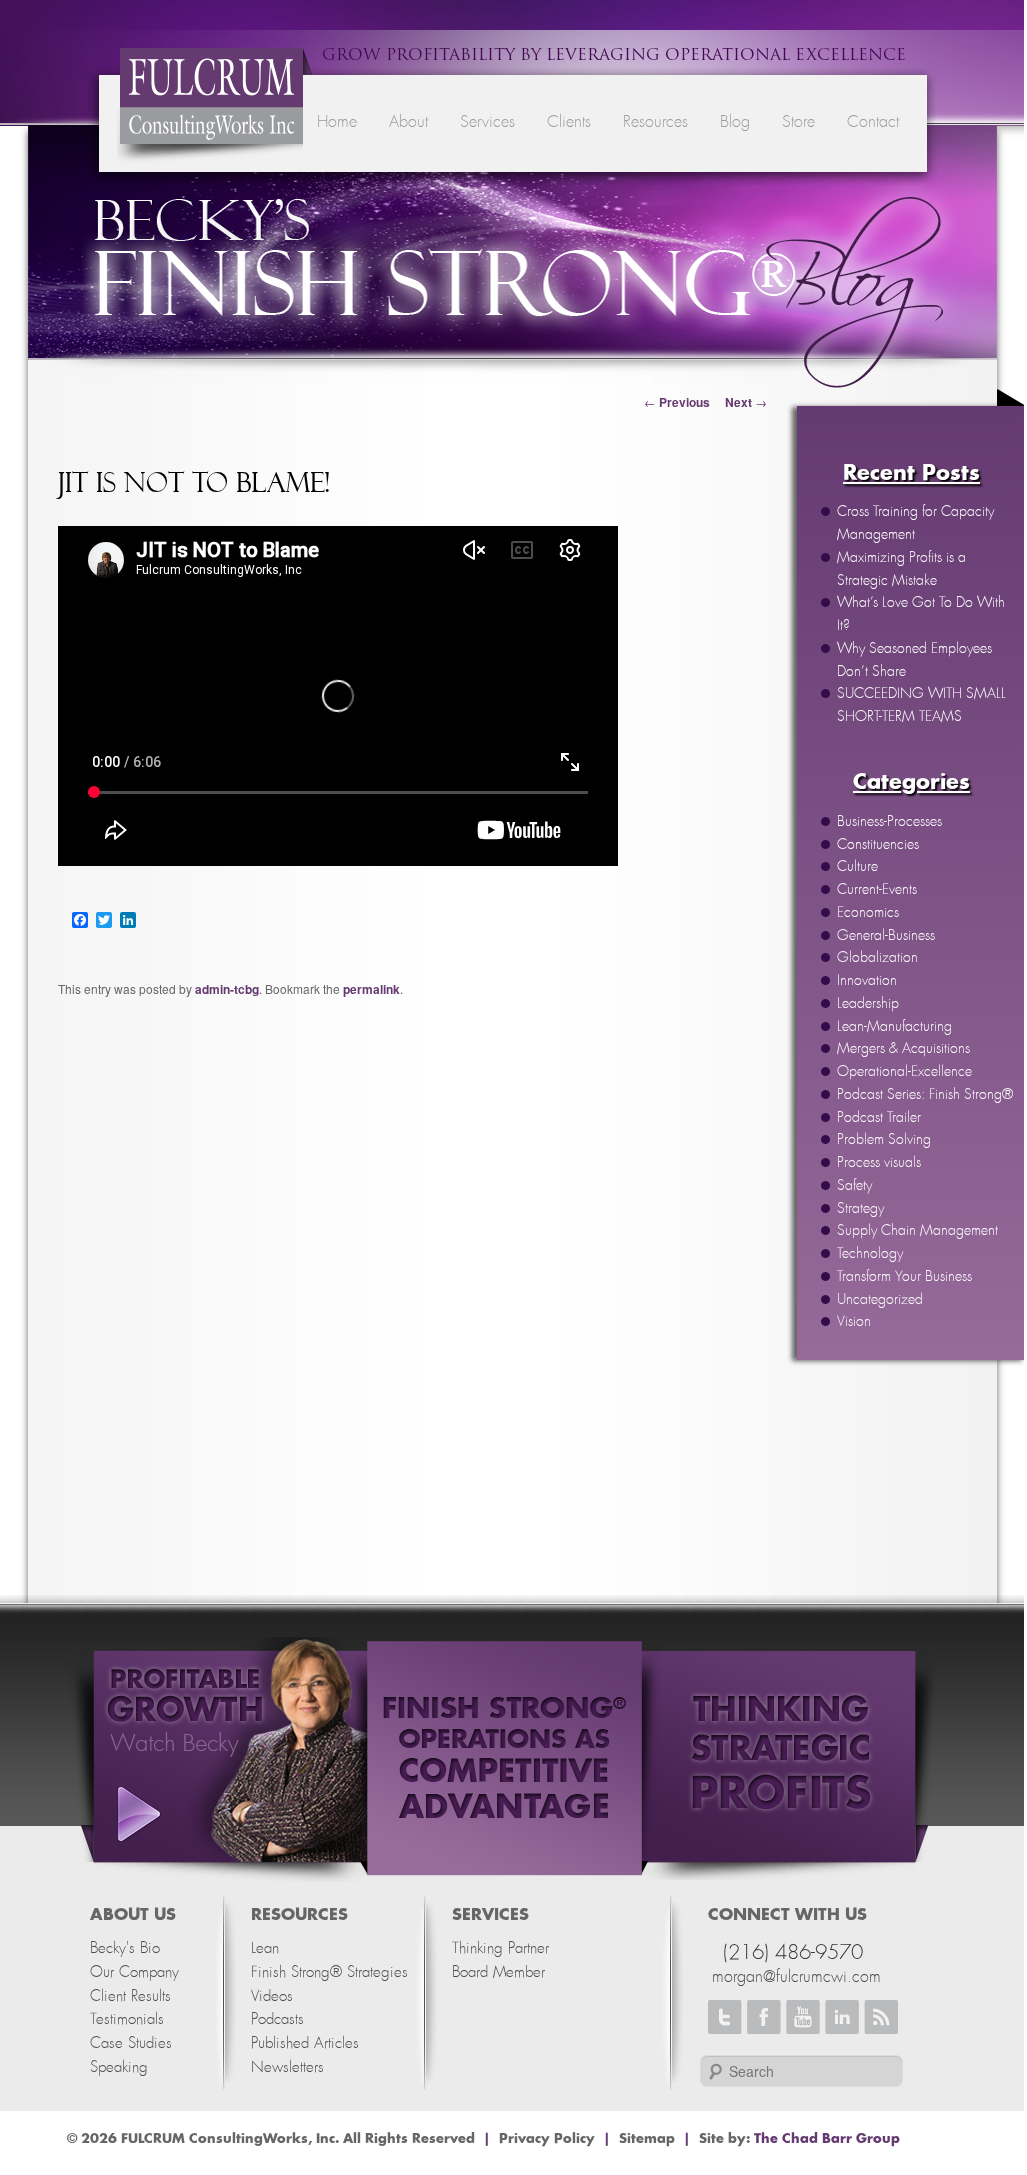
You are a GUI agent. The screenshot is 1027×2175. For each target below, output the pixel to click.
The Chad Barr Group (827, 2139)
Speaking (119, 2067)
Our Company (134, 1972)
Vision (854, 1322)
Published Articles (305, 2043)
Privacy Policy (547, 2139)
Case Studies (131, 2043)
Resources (655, 122)
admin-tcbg (227, 989)
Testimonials (127, 2019)
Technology (870, 1254)
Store (798, 122)
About (408, 122)
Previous (677, 402)
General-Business (886, 936)
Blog (735, 122)
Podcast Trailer (879, 1118)
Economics (868, 913)
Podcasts (277, 2019)
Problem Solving (884, 1140)
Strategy (860, 1209)
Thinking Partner (500, 1948)
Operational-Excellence (904, 1072)
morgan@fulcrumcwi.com (796, 1977)
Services (487, 122)
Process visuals (879, 1163)
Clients (569, 122)
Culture (857, 867)
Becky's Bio (125, 1948)
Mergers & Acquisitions (903, 1049)
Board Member (498, 1972)
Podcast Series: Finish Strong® (925, 1095)
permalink (371, 989)
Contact (873, 122)
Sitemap (647, 2139)
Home (337, 122)
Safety (854, 1186)
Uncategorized (880, 1300)
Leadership (868, 1004)
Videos (272, 1996)
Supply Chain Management (917, 1231)
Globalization (877, 958)
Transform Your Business (904, 1277)
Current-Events (877, 890)
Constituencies (878, 845)
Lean (265, 1948)
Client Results (130, 1996)
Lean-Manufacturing (894, 1027)
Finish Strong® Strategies (329, 1972)
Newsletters (287, 2067)
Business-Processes (889, 822)
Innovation (867, 981)
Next (746, 402)
